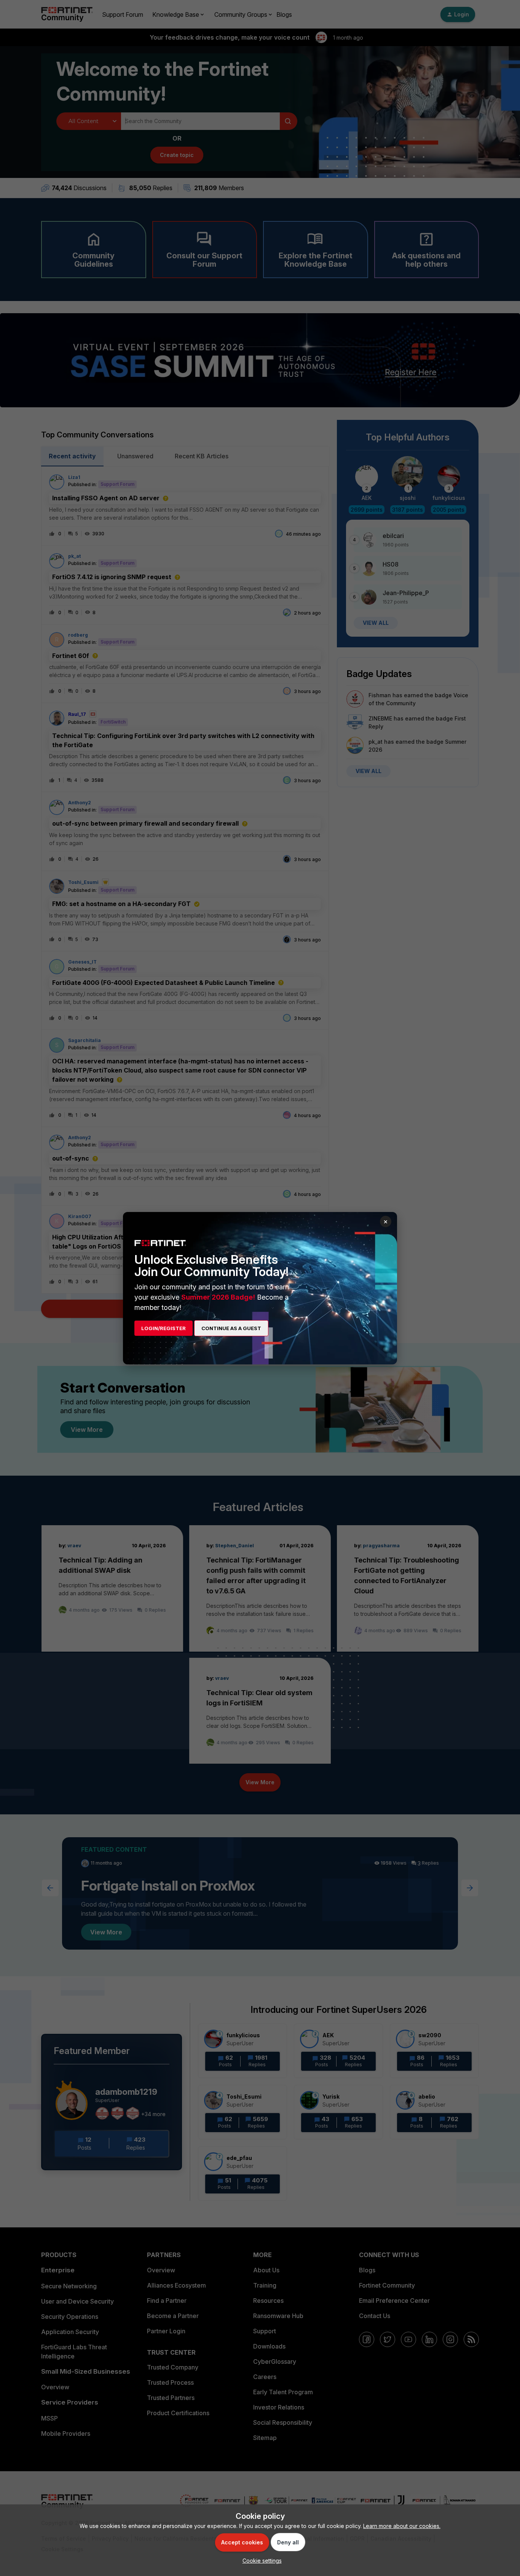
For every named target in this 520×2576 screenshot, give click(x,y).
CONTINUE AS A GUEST (231, 1328)
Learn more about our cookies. (402, 2526)
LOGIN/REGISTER (163, 1328)
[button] (260, 2561)
